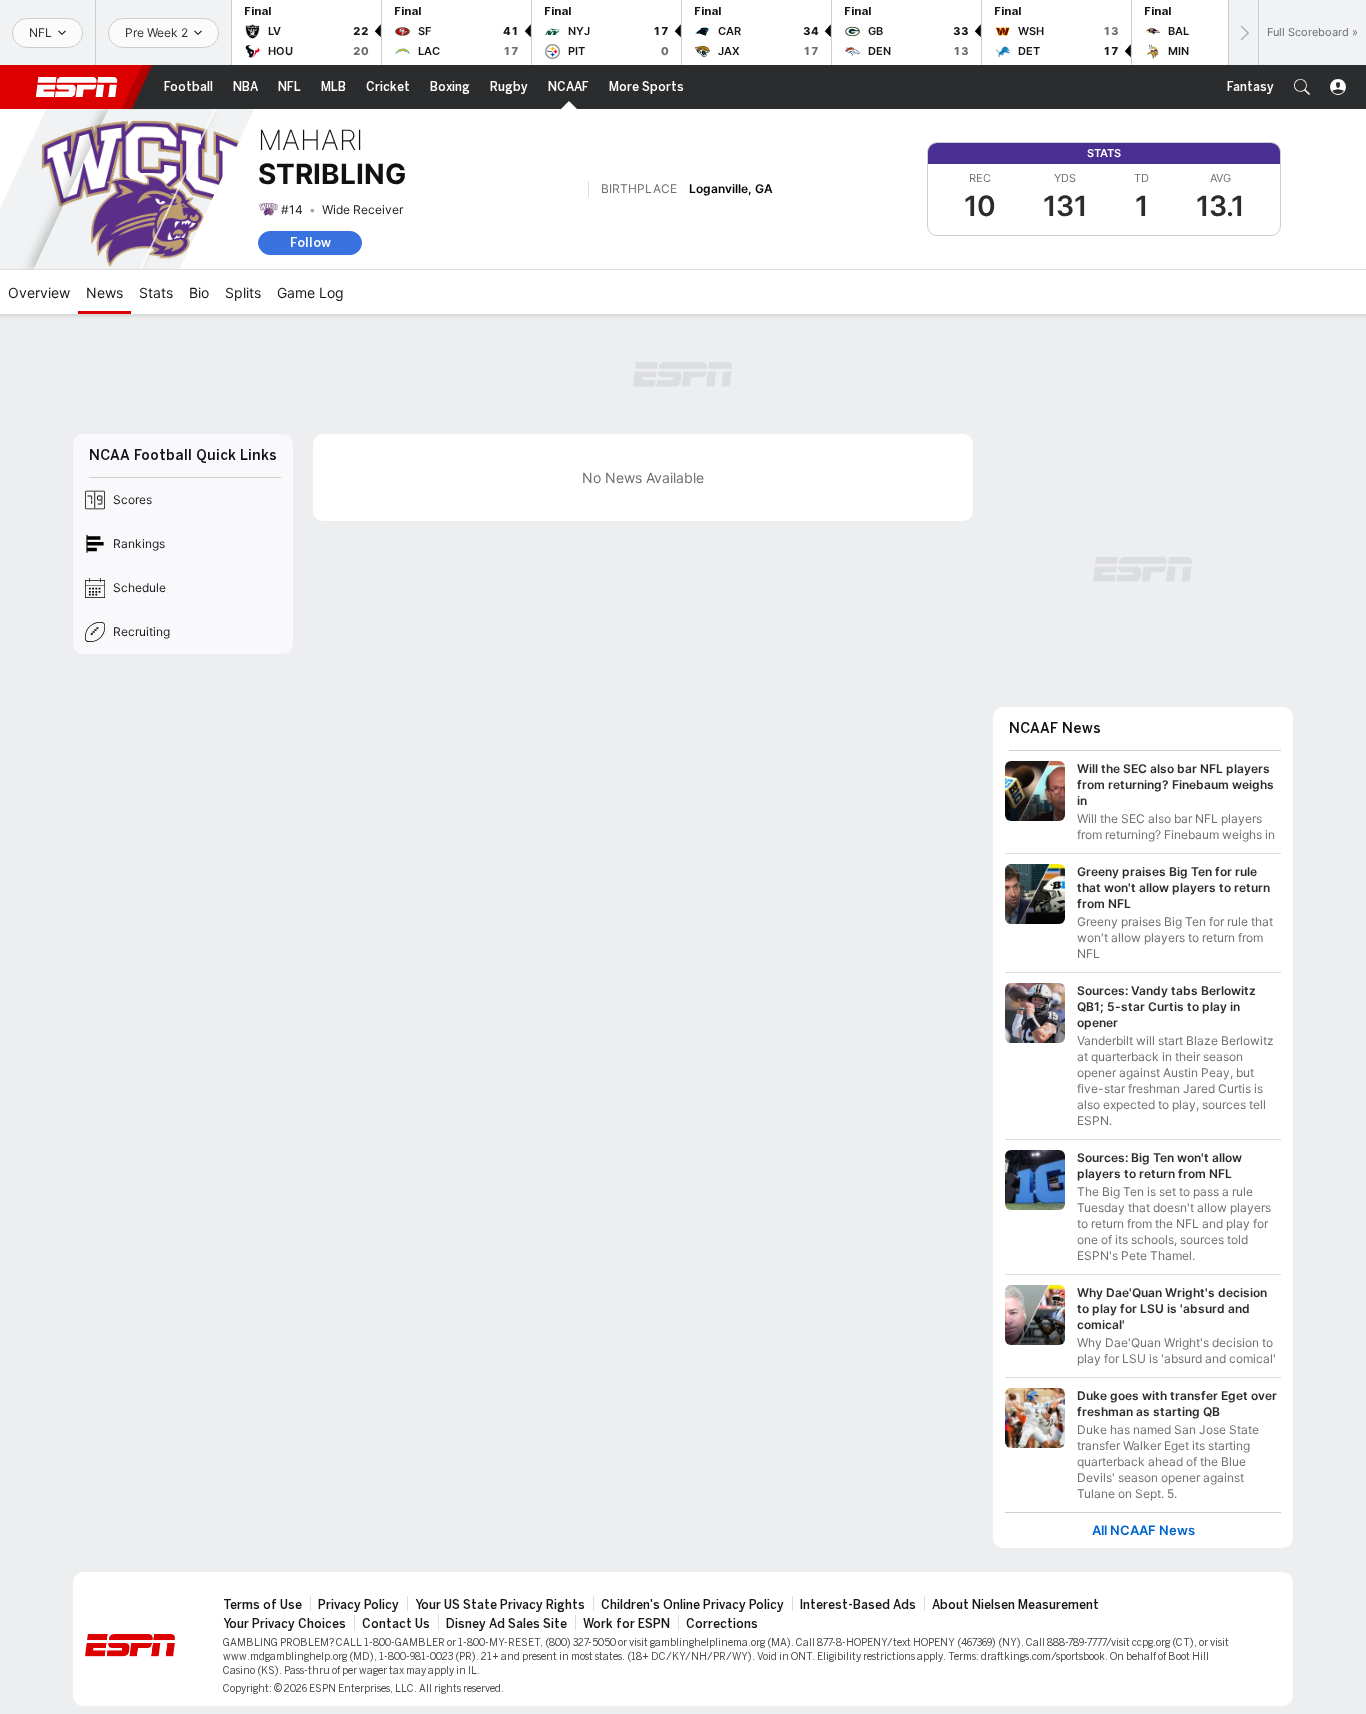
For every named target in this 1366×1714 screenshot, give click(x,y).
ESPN (77, 87)
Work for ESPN (626, 1624)
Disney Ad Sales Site (506, 1624)
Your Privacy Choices (284, 1624)
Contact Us (396, 1624)
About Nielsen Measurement (1015, 1605)
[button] (1302, 87)
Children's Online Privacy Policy (692, 1605)
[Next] (1243, 32)
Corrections (722, 1624)
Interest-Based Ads (858, 1605)
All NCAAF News (1143, 1530)
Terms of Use (262, 1605)
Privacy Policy (358, 1605)
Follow (310, 242)
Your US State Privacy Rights (500, 1605)
